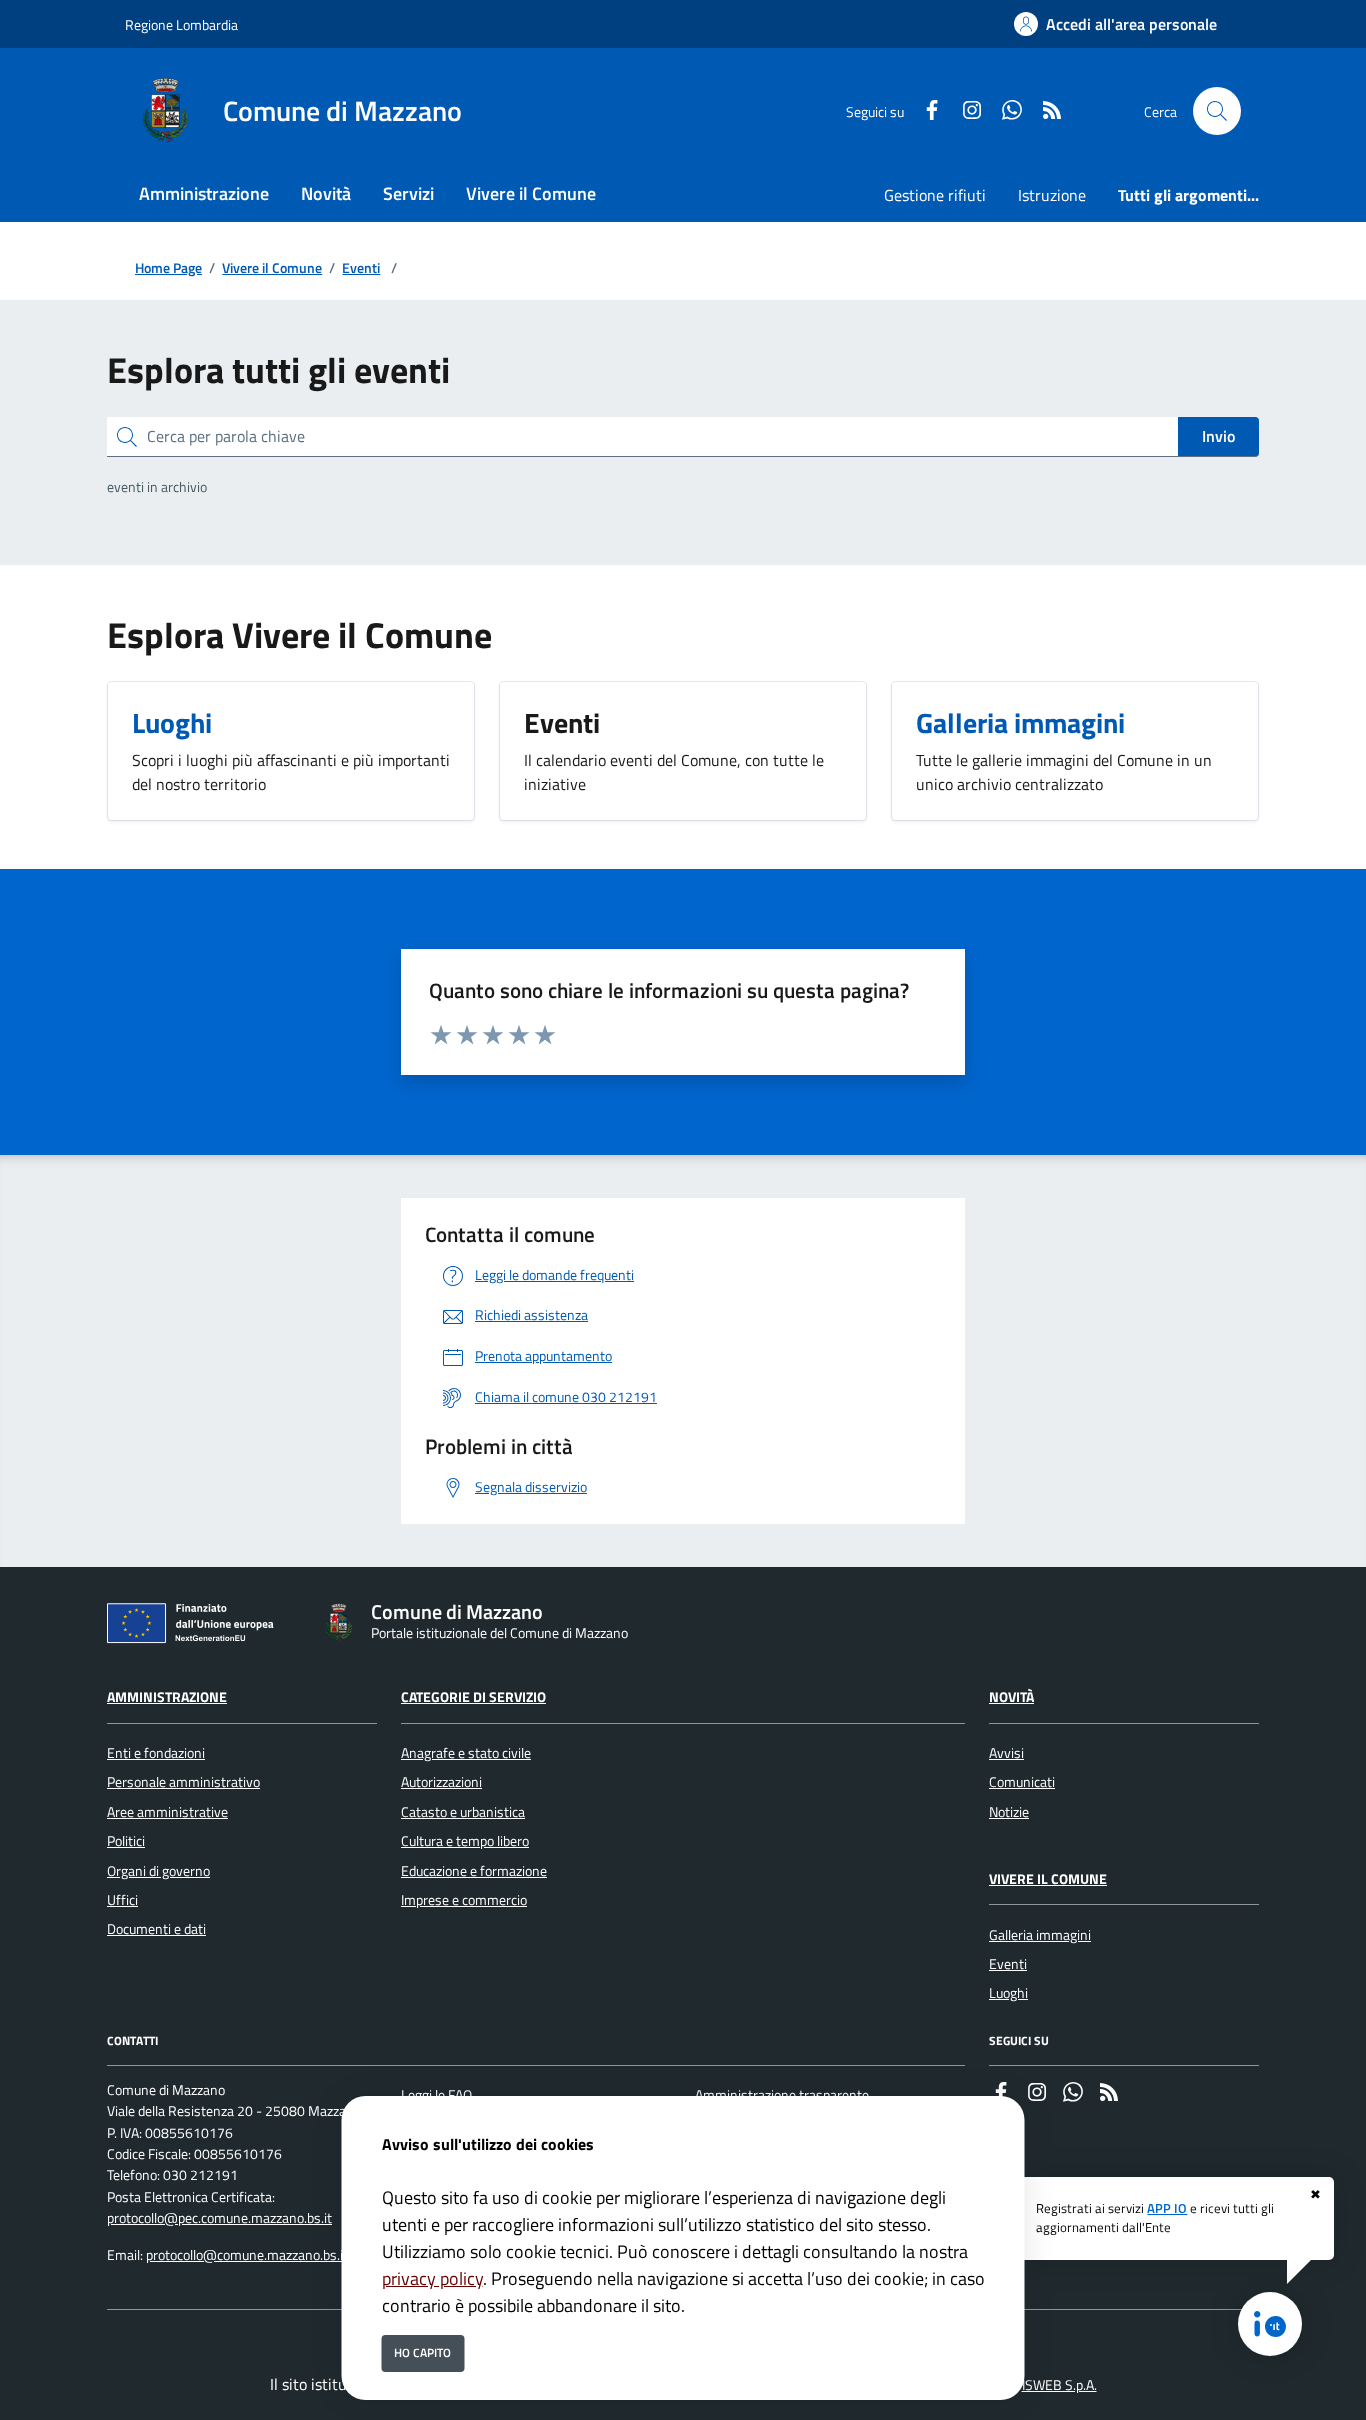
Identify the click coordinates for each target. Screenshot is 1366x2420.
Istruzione (1052, 195)
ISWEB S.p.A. (1059, 2385)
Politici (126, 1841)
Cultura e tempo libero (465, 1841)
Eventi (361, 268)
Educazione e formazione (474, 1871)
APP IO (1167, 2208)
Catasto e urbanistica (463, 1812)
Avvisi (1006, 1753)
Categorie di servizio (473, 1697)
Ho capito (422, 2352)
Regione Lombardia (181, 24)
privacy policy (432, 2278)
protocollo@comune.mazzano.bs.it (247, 2255)
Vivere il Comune (272, 268)
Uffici (122, 1900)
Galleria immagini (1040, 1935)
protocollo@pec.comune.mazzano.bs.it (219, 2218)
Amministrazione (167, 1697)
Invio (1218, 436)
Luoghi (1008, 1993)
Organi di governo (158, 1871)
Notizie (1009, 1812)
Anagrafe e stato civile (466, 1753)
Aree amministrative (167, 1812)
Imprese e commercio (464, 1900)
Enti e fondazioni (156, 1753)
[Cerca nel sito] (1217, 111)
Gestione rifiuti (935, 195)
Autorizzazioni (441, 1782)
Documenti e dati (156, 1929)
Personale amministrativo (183, 1782)
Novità (1011, 1697)
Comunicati (1022, 1782)
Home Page (168, 268)
